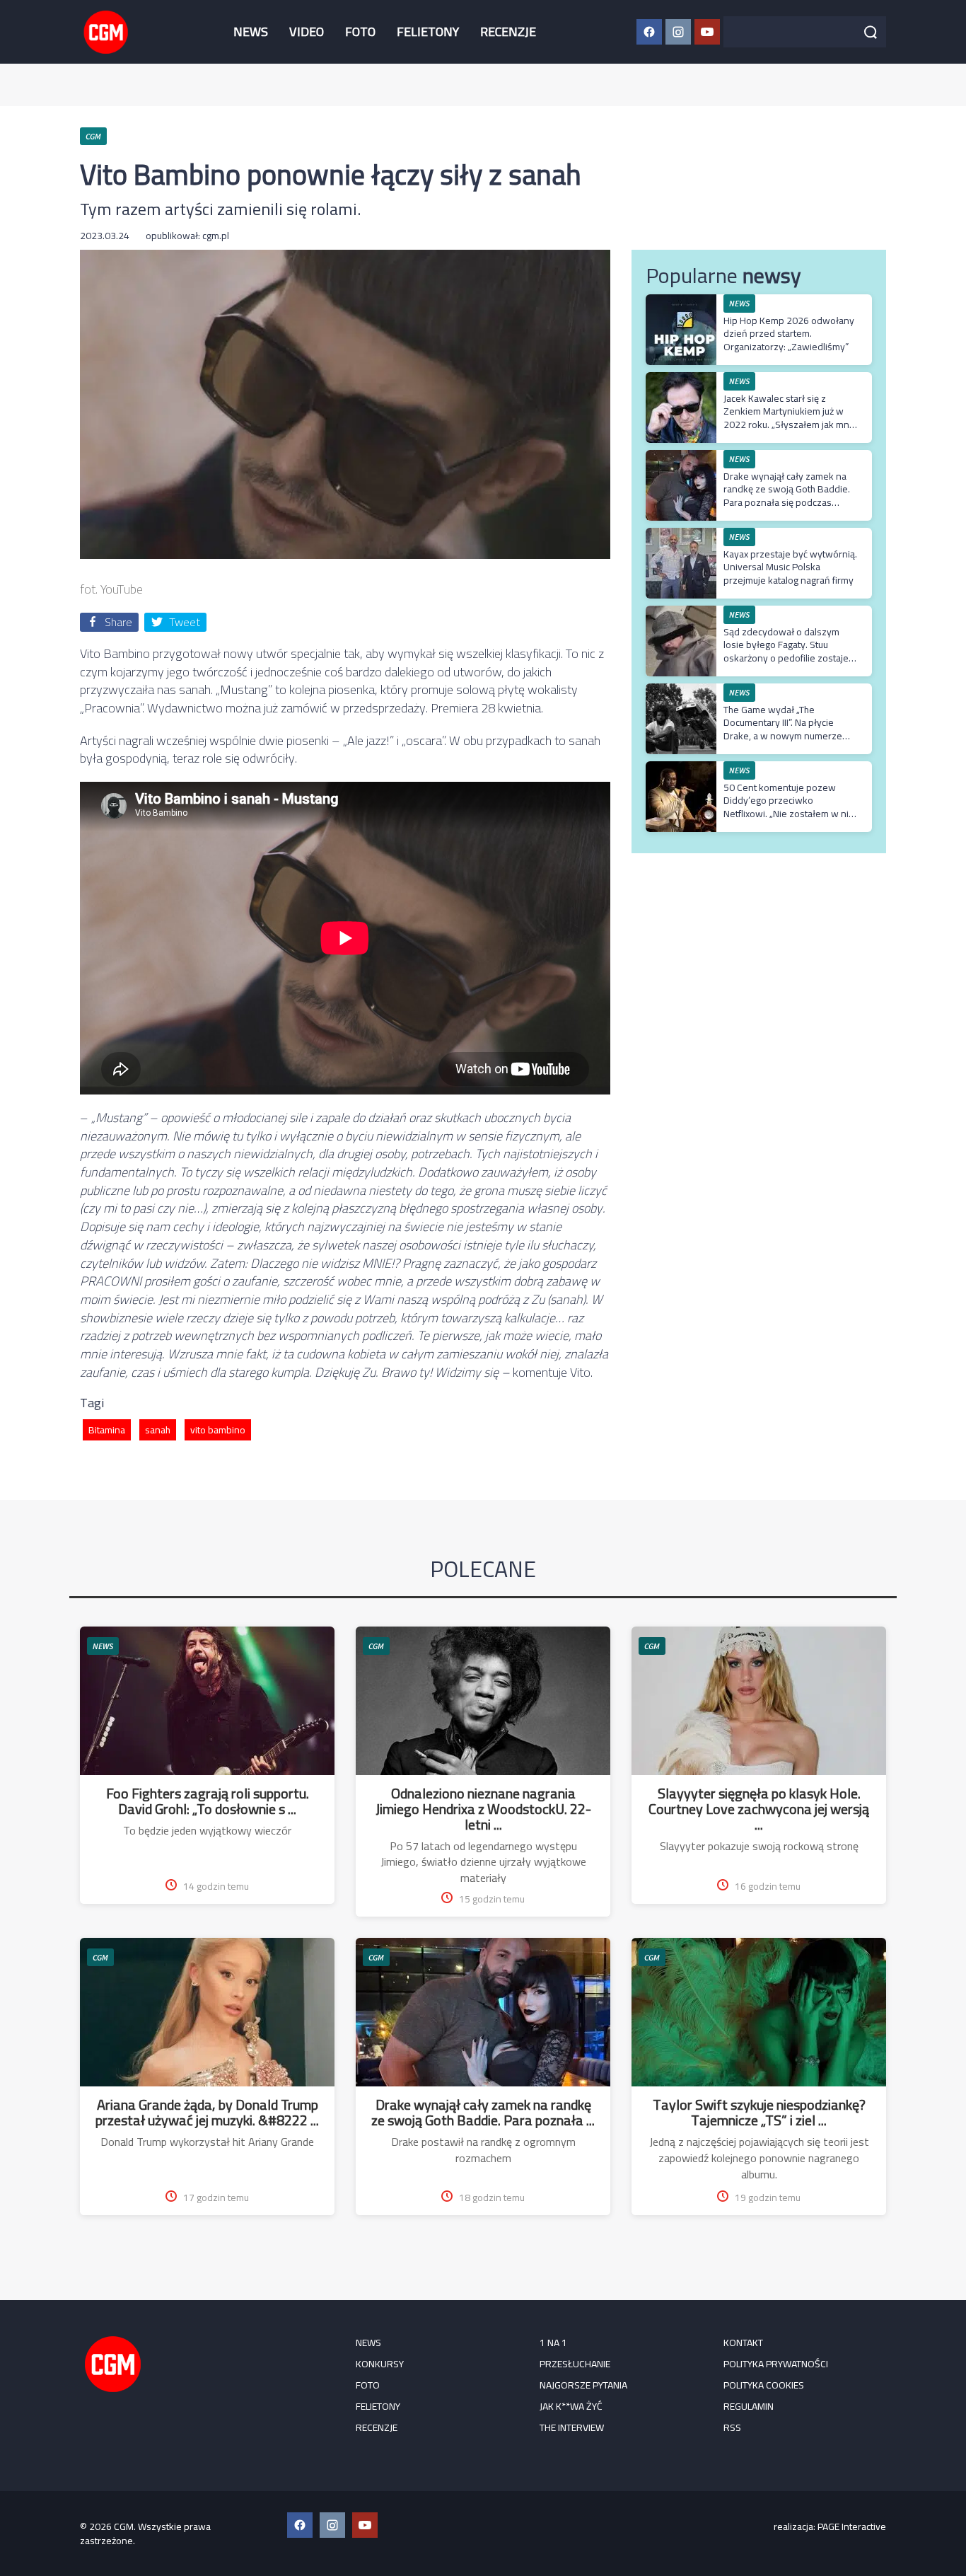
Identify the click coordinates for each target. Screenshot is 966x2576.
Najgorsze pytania (583, 2385)
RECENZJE (508, 31)
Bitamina (107, 1430)
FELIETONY (428, 31)
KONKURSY (380, 2364)
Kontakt (743, 2343)
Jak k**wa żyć (571, 2406)
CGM (376, 1646)
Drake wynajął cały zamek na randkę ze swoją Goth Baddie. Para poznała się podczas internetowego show (787, 496)
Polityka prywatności (776, 2364)
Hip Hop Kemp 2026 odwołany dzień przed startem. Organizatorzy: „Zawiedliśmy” (789, 333)
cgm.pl (216, 236)
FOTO (360, 31)
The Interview (572, 2427)
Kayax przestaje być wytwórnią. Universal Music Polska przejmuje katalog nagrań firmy (790, 567)
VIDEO (307, 31)
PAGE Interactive (852, 2526)
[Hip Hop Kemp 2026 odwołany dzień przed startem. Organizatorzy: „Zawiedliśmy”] (681, 302)
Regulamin (749, 2406)
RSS (732, 2427)
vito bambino (218, 1430)
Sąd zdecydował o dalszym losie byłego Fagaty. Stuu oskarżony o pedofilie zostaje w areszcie (786, 651)
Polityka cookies (764, 2385)
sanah (158, 1430)
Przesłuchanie (575, 2364)
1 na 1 (553, 2343)
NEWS (251, 31)
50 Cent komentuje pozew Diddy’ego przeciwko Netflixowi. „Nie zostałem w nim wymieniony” (790, 807)
